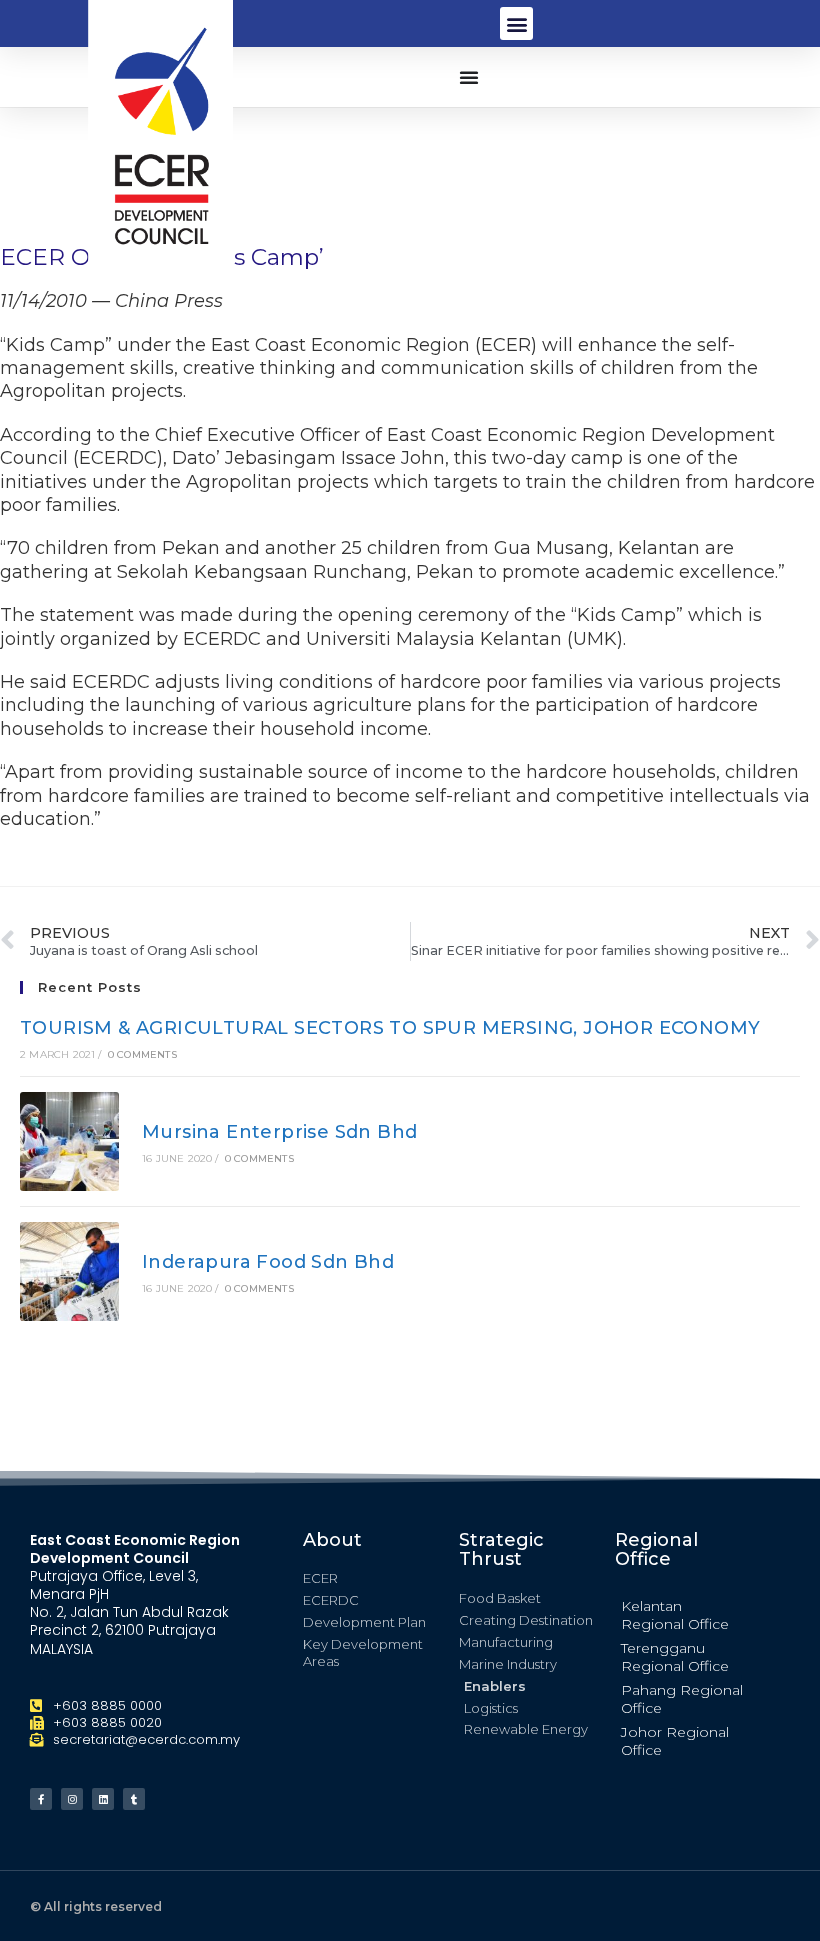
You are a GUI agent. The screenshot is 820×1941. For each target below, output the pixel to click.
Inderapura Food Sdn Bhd (268, 1262)
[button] (516, 23)
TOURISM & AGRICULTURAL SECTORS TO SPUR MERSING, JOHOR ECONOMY (390, 1028)
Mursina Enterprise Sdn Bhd (279, 1132)
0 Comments (142, 1054)
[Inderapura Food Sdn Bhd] (69, 1271)
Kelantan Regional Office (675, 1615)
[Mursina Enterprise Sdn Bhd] (69, 1141)
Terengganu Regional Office (675, 1657)
